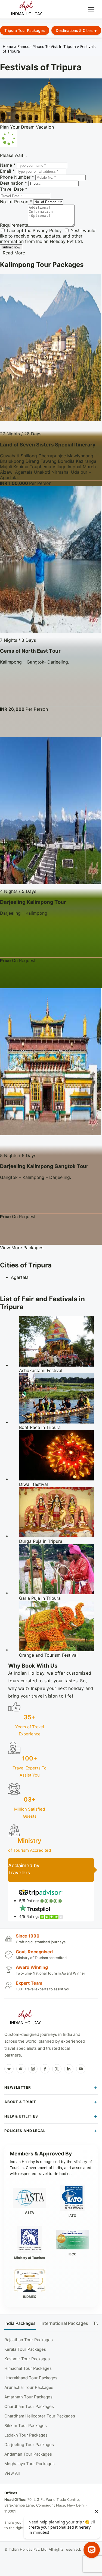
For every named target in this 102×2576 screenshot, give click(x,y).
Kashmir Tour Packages (27, 2359)
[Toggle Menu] (91, 9)
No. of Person (16, 202)
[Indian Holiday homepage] (25, 2018)
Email (7, 171)
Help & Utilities (21, 2116)
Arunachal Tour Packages (29, 2387)
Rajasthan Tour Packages (29, 2340)
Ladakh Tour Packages (26, 2435)
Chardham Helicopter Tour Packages (40, 2416)
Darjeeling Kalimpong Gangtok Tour (44, 1166)
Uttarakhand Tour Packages (31, 2378)
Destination (13, 183)
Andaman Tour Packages (28, 2454)
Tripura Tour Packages (25, 30)
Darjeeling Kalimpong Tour (33, 902)
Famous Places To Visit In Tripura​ (47, 46)
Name (8, 165)
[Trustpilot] (9, 2069)
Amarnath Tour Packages (28, 2397)
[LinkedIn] (69, 2069)
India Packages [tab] (20, 2323)
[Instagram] (33, 2069)
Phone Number (17, 177)
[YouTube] (81, 2069)
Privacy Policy (47, 230)
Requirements (14, 225)
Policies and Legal (25, 2131)
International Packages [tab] (64, 2323)
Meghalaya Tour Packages (30, 2464)
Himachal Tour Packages (28, 2368)
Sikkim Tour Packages (26, 2426)
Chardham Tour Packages (29, 2406)
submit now (11, 247)
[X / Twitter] (57, 2069)
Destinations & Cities (74, 30)
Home (8, 46)
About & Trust (20, 2102)
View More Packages (22, 1248)
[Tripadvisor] (21, 2069)
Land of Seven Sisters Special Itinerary (48, 445)
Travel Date (14, 189)
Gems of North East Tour (30, 651)
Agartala (20, 1277)
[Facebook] (45, 2069)
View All (12, 2473)
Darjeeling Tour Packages (29, 2445)
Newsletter (18, 2087)
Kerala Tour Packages (25, 2349)
